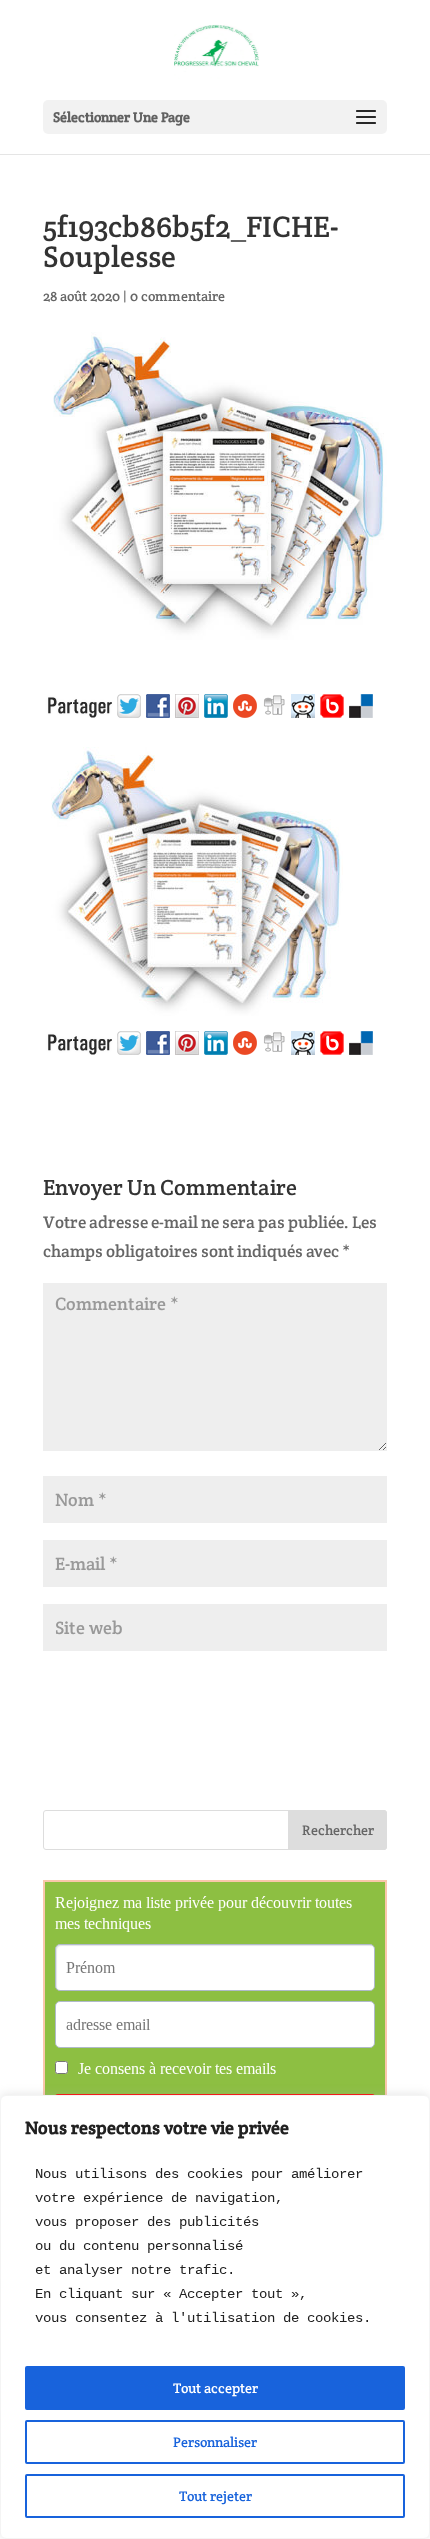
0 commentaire (177, 296)
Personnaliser (215, 2442)
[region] (215, 2317)
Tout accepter (215, 2388)
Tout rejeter (215, 2496)
